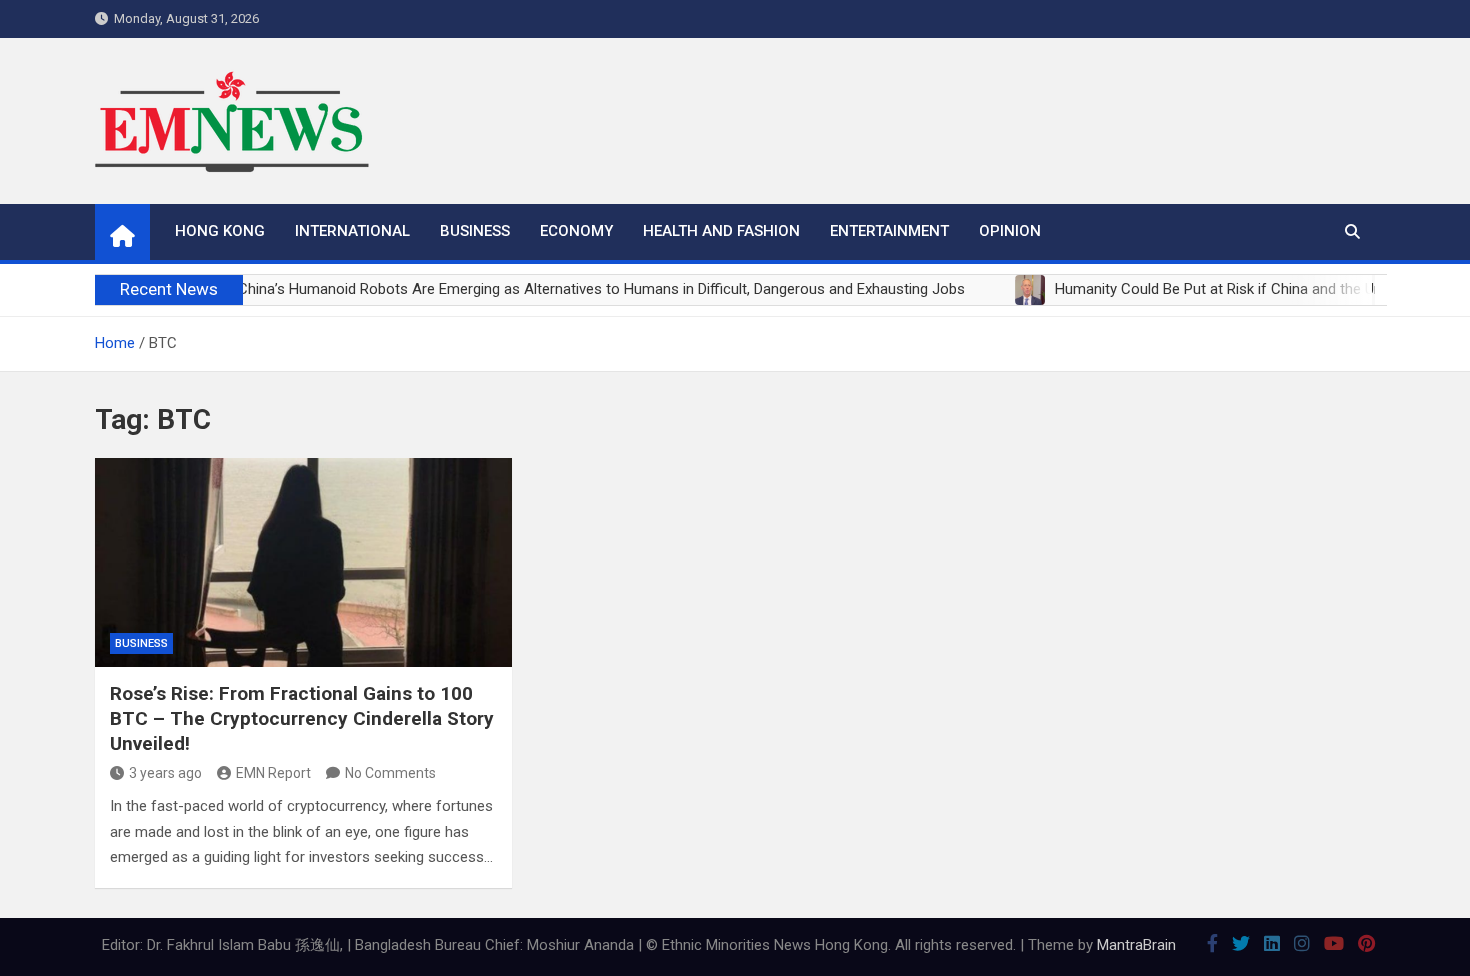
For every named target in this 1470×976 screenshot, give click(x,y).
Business (475, 231)
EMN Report (273, 773)
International (352, 231)
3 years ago (165, 773)
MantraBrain (1136, 945)
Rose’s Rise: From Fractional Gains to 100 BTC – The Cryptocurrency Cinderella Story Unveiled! (302, 718)
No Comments (390, 773)
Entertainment (889, 231)
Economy (576, 231)
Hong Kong (220, 231)
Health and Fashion (721, 231)
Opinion (1010, 231)
